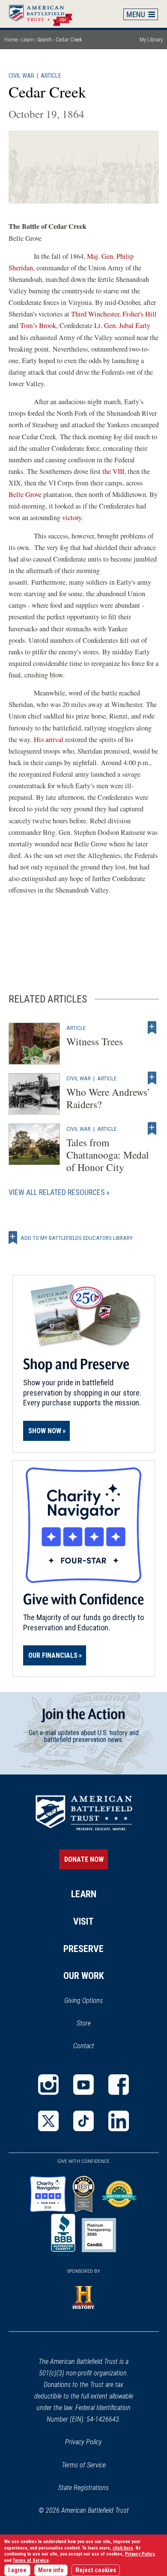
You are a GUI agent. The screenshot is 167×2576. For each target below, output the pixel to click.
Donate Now (84, 1859)
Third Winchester (95, 314)
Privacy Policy (83, 2442)
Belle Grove (25, 494)
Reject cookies (96, 2570)
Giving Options (83, 2001)
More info (51, 2570)
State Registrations (83, 2488)
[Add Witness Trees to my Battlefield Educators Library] (152, 1028)
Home (45, 14)
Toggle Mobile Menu (141, 14)
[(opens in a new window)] (48, 2085)
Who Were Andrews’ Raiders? (108, 1098)
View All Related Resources (57, 1192)
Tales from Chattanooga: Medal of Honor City (108, 1155)
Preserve (83, 1949)
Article (51, 76)
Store (95, 2024)
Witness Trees (95, 1041)
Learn (28, 40)
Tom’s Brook (38, 325)
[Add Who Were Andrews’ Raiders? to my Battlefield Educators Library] (152, 1078)
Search (45, 40)
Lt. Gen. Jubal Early (122, 325)
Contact (84, 2046)
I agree (17, 2570)
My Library (151, 40)
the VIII (113, 471)
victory (72, 518)
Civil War (21, 76)
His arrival (49, 739)
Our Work (84, 1976)
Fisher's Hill (140, 314)
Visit (83, 1921)
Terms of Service (84, 2465)
